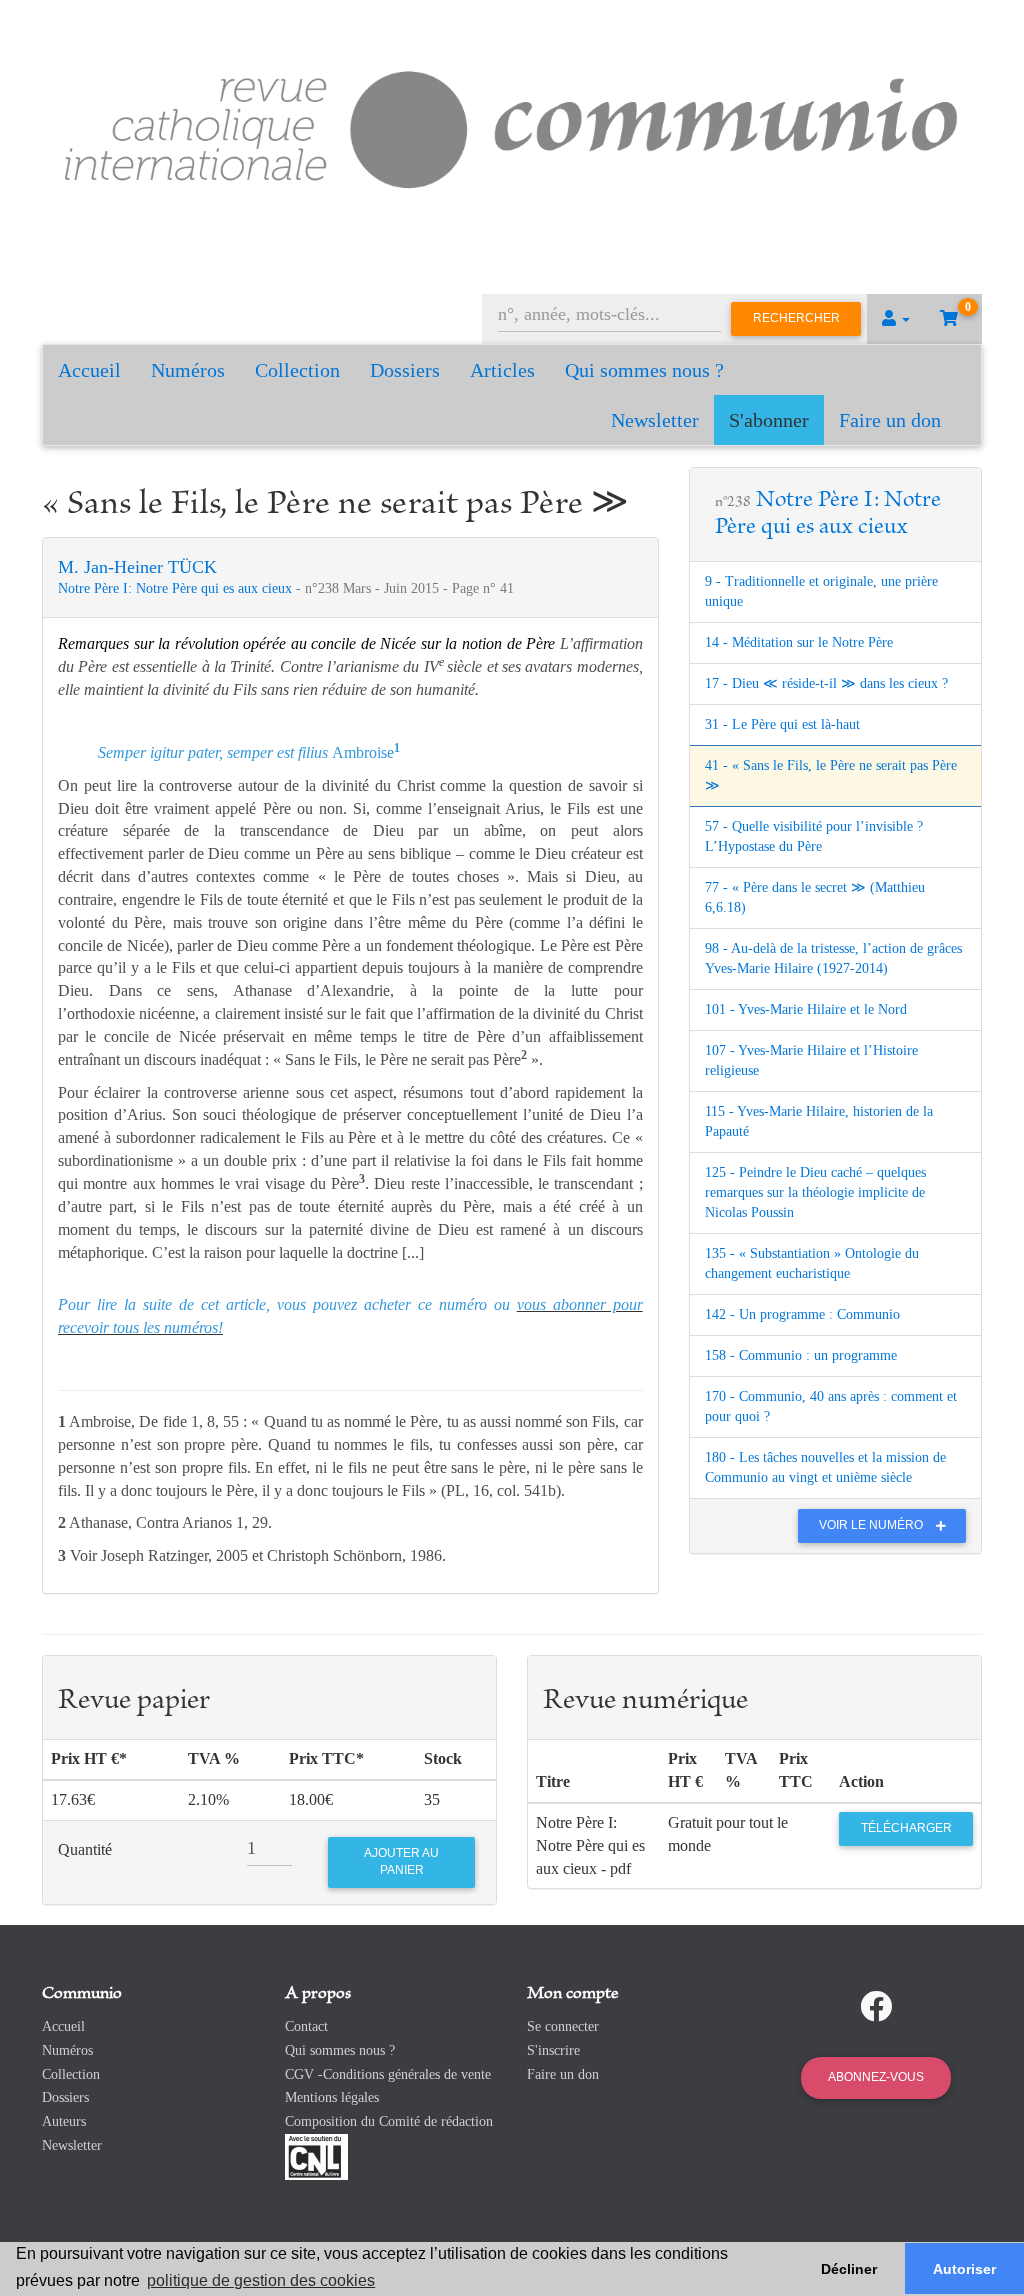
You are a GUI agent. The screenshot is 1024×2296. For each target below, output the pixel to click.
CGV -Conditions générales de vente (388, 2074)
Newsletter (655, 420)
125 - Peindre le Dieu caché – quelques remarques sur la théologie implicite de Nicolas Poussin (815, 1192)
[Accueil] (512, 125)
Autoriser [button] (964, 2269)
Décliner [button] (849, 2269)
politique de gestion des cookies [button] (261, 2280)
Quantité (85, 1849)
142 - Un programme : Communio (802, 1314)
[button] (896, 319)
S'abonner (769, 420)
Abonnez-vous (876, 2077)
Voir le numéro (872, 1525)
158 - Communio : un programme (801, 1355)
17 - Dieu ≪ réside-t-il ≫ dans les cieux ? (826, 683)
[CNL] (316, 2155)
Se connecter (563, 2026)
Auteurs (64, 2121)
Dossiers (405, 370)
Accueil (89, 370)
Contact (306, 2026)
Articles (502, 370)
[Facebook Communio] (876, 2007)
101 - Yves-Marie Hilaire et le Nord (806, 1009)
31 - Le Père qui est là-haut (782, 724)
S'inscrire (553, 2050)
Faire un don (890, 420)
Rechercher (796, 318)
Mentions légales (332, 2097)
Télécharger (906, 1828)
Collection (297, 370)
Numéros (188, 370)
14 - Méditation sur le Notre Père (799, 642)
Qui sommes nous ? (644, 370)
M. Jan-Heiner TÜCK (137, 567)
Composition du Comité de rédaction (389, 2121)
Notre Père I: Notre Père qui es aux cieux (177, 588)
